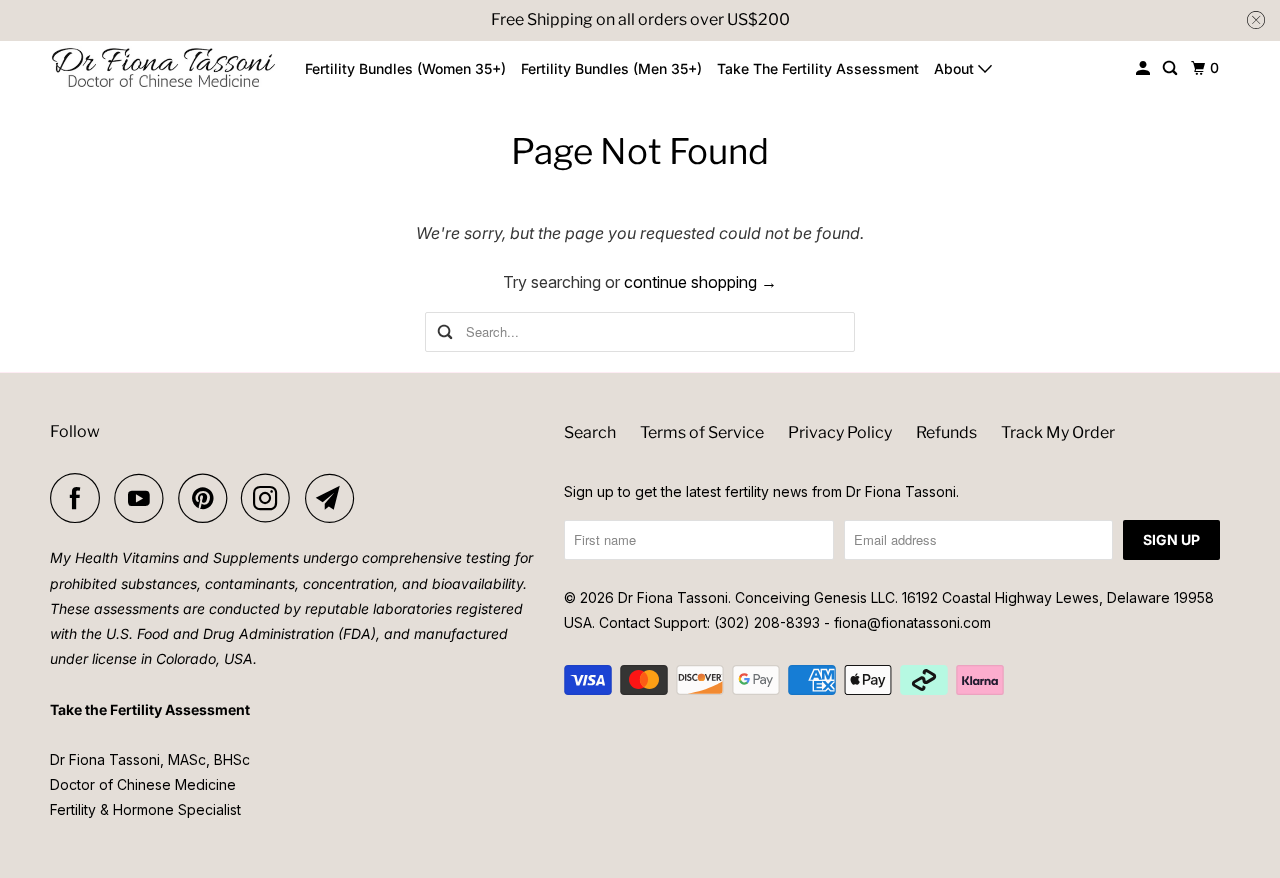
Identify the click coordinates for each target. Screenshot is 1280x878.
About (956, 68)
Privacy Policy (840, 432)
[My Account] (1144, 68)
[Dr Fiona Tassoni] (164, 68)
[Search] (1171, 68)
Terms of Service (702, 432)
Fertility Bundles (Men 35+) (611, 68)
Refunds (946, 432)
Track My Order (1058, 432)
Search (590, 432)
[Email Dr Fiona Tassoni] (335, 498)
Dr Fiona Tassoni (673, 597)
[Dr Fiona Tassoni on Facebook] (80, 498)
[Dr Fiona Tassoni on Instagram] (271, 498)
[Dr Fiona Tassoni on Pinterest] (207, 498)
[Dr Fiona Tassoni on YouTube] (144, 498)
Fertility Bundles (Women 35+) (405, 68)
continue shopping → (700, 282)
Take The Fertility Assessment (818, 68)
